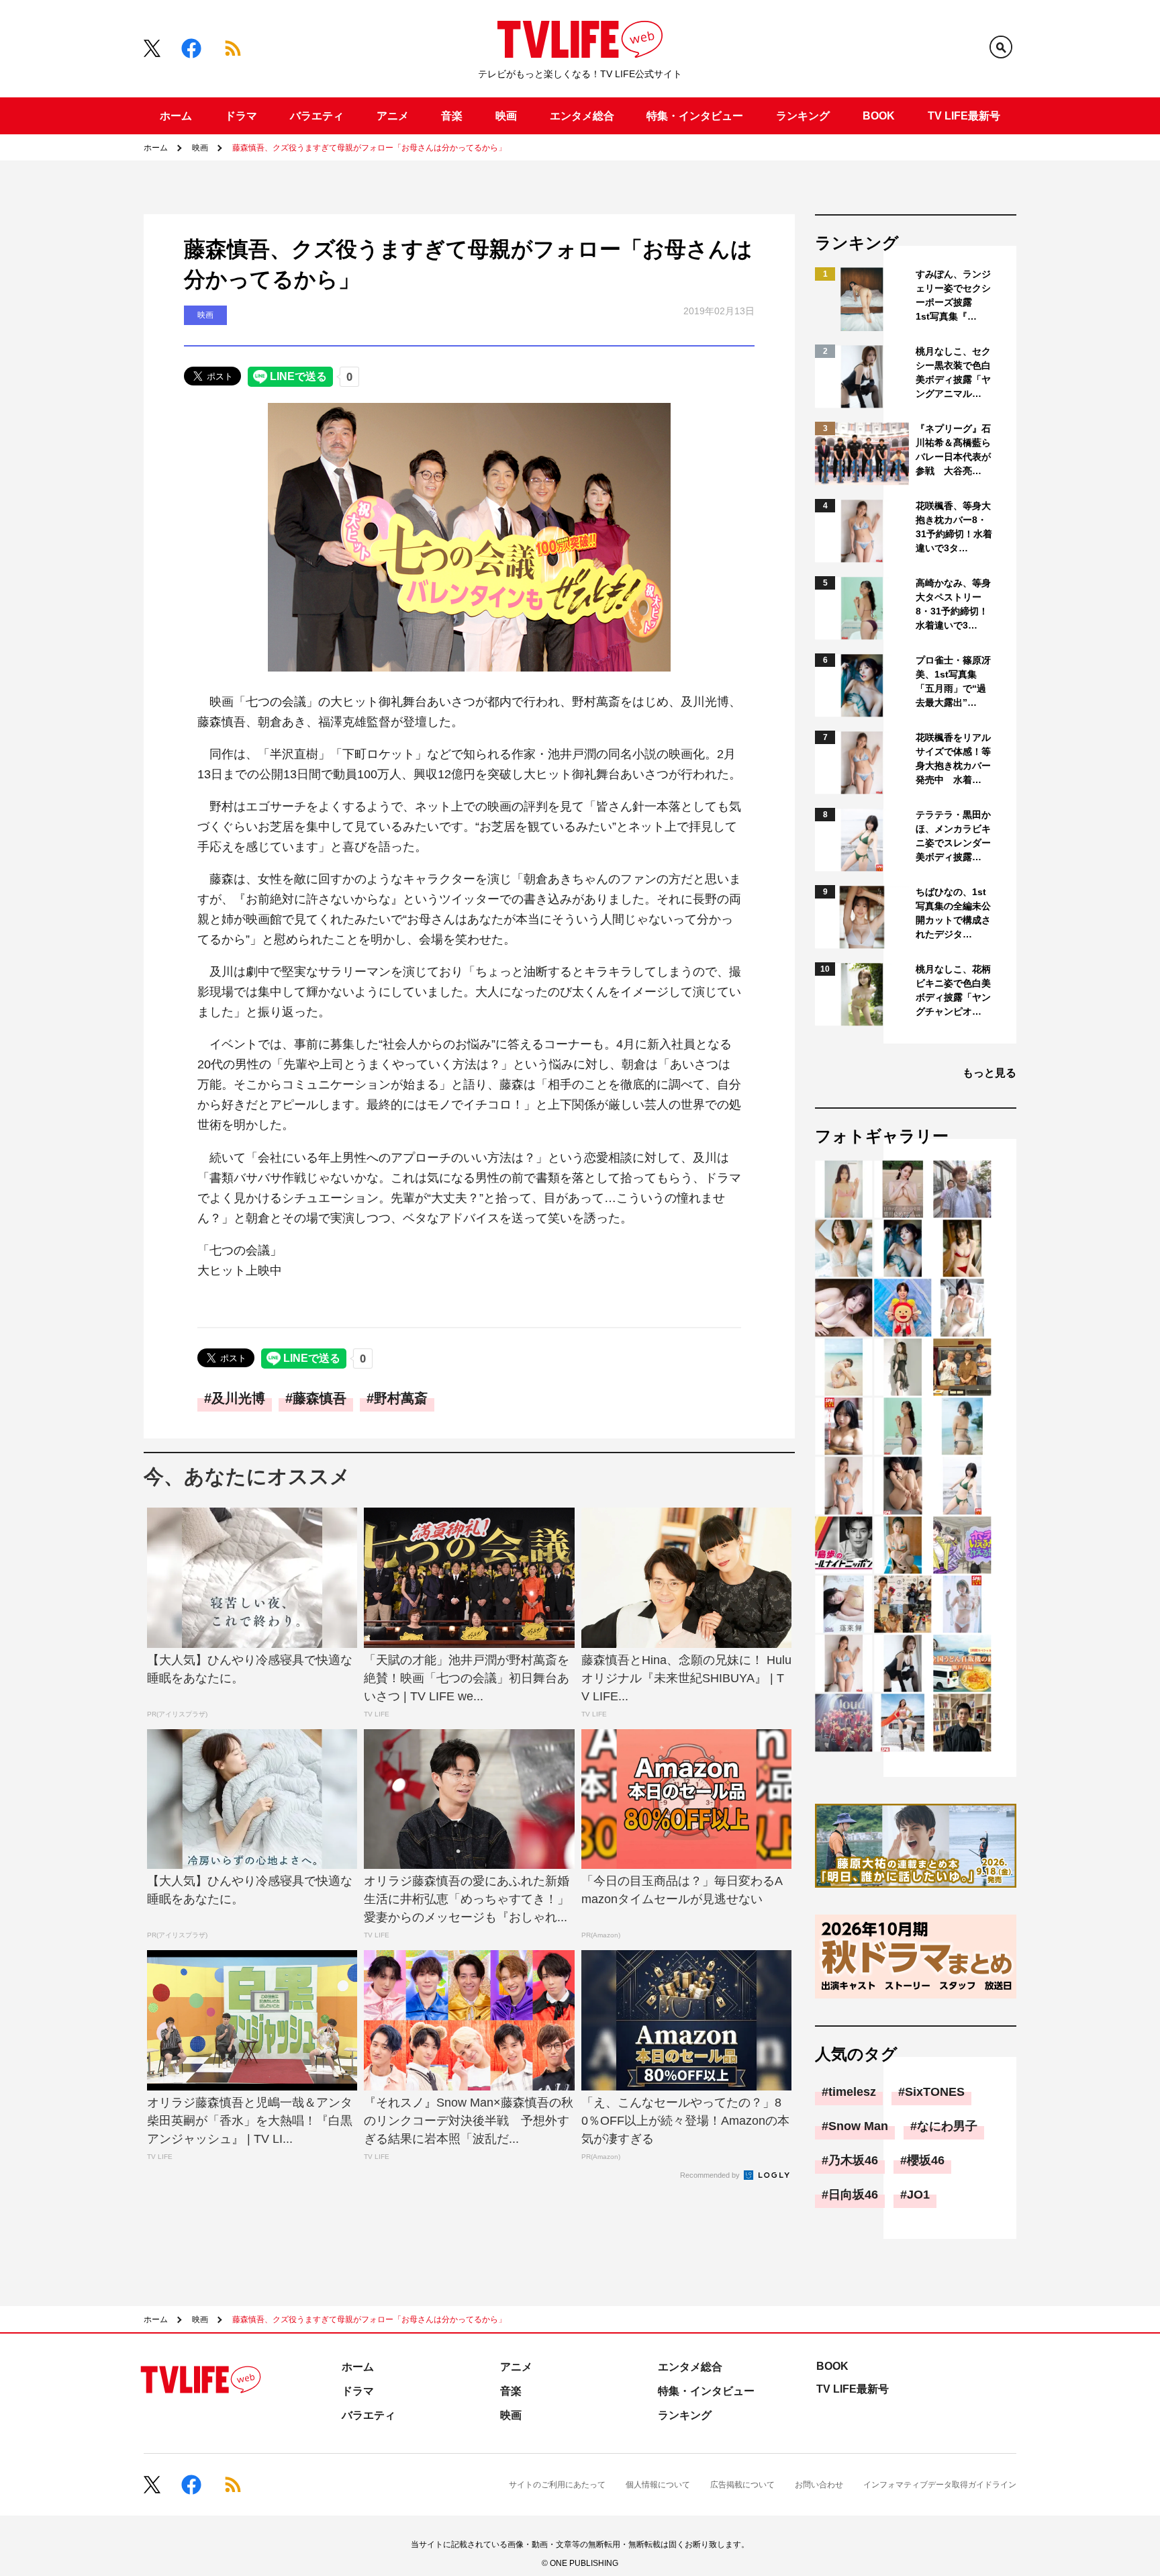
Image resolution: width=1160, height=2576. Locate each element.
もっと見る (989, 1073)
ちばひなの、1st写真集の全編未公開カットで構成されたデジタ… (953, 913)
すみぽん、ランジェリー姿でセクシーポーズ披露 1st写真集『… (953, 295)
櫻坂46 (926, 2160)
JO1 (918, 2195)
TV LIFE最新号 (964, 116)
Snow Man (858, 2126)
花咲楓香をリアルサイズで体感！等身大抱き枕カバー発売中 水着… (953, 758)
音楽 (452, 116)
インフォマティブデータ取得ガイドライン (940, 2485)
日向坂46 (853, 2195)
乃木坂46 (853, 2160)
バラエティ (317, 116)
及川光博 (238, 1398)
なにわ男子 (947, 2126)
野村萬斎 (401, 1398)
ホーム (176, 116)
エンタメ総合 (582, 116)
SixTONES (935, 2092)
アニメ (393, 116)
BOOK (879, 116)
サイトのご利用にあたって (557, 2485)
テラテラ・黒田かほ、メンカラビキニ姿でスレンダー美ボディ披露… (953, 836)
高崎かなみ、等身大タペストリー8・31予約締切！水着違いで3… (953, 604)
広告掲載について (742, 2485)
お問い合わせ (819, 2485)
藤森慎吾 (320, 1398)
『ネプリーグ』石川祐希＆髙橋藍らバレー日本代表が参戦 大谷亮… (953, 450)
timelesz (852, 2092)
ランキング (803, 116)
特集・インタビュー (695, 116)
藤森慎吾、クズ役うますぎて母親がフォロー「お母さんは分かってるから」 (369, 148)
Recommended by (711, 2175)
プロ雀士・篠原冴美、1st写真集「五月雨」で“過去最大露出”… (953, 681)
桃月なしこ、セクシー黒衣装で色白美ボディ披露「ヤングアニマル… (953, 372)
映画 (506, 116)
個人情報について (658, 2485)
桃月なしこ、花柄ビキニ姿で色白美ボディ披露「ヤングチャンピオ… (953, 990)
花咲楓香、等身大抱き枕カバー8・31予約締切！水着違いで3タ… (954, 527)
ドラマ (241, 116)
